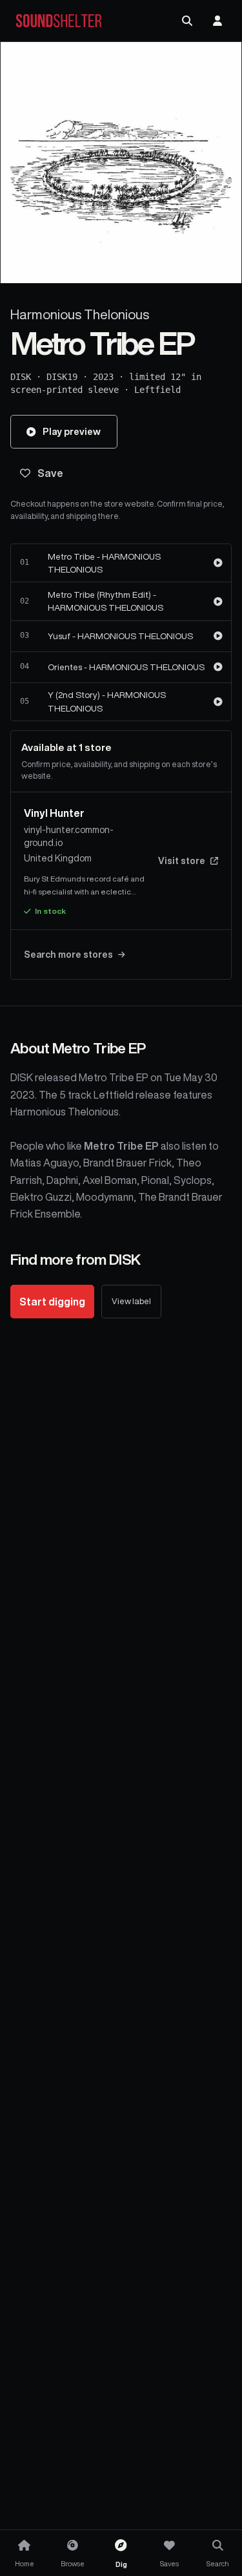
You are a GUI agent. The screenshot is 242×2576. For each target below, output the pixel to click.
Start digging (52, 1302)
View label (131, 1301)
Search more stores (68, 955)
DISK (21, 377)
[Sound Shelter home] (59, 21)
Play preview (72, 431)
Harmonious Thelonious (80, 314)
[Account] (217, 21)
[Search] (187, 21)
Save (50, 473)
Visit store (182, 861)
